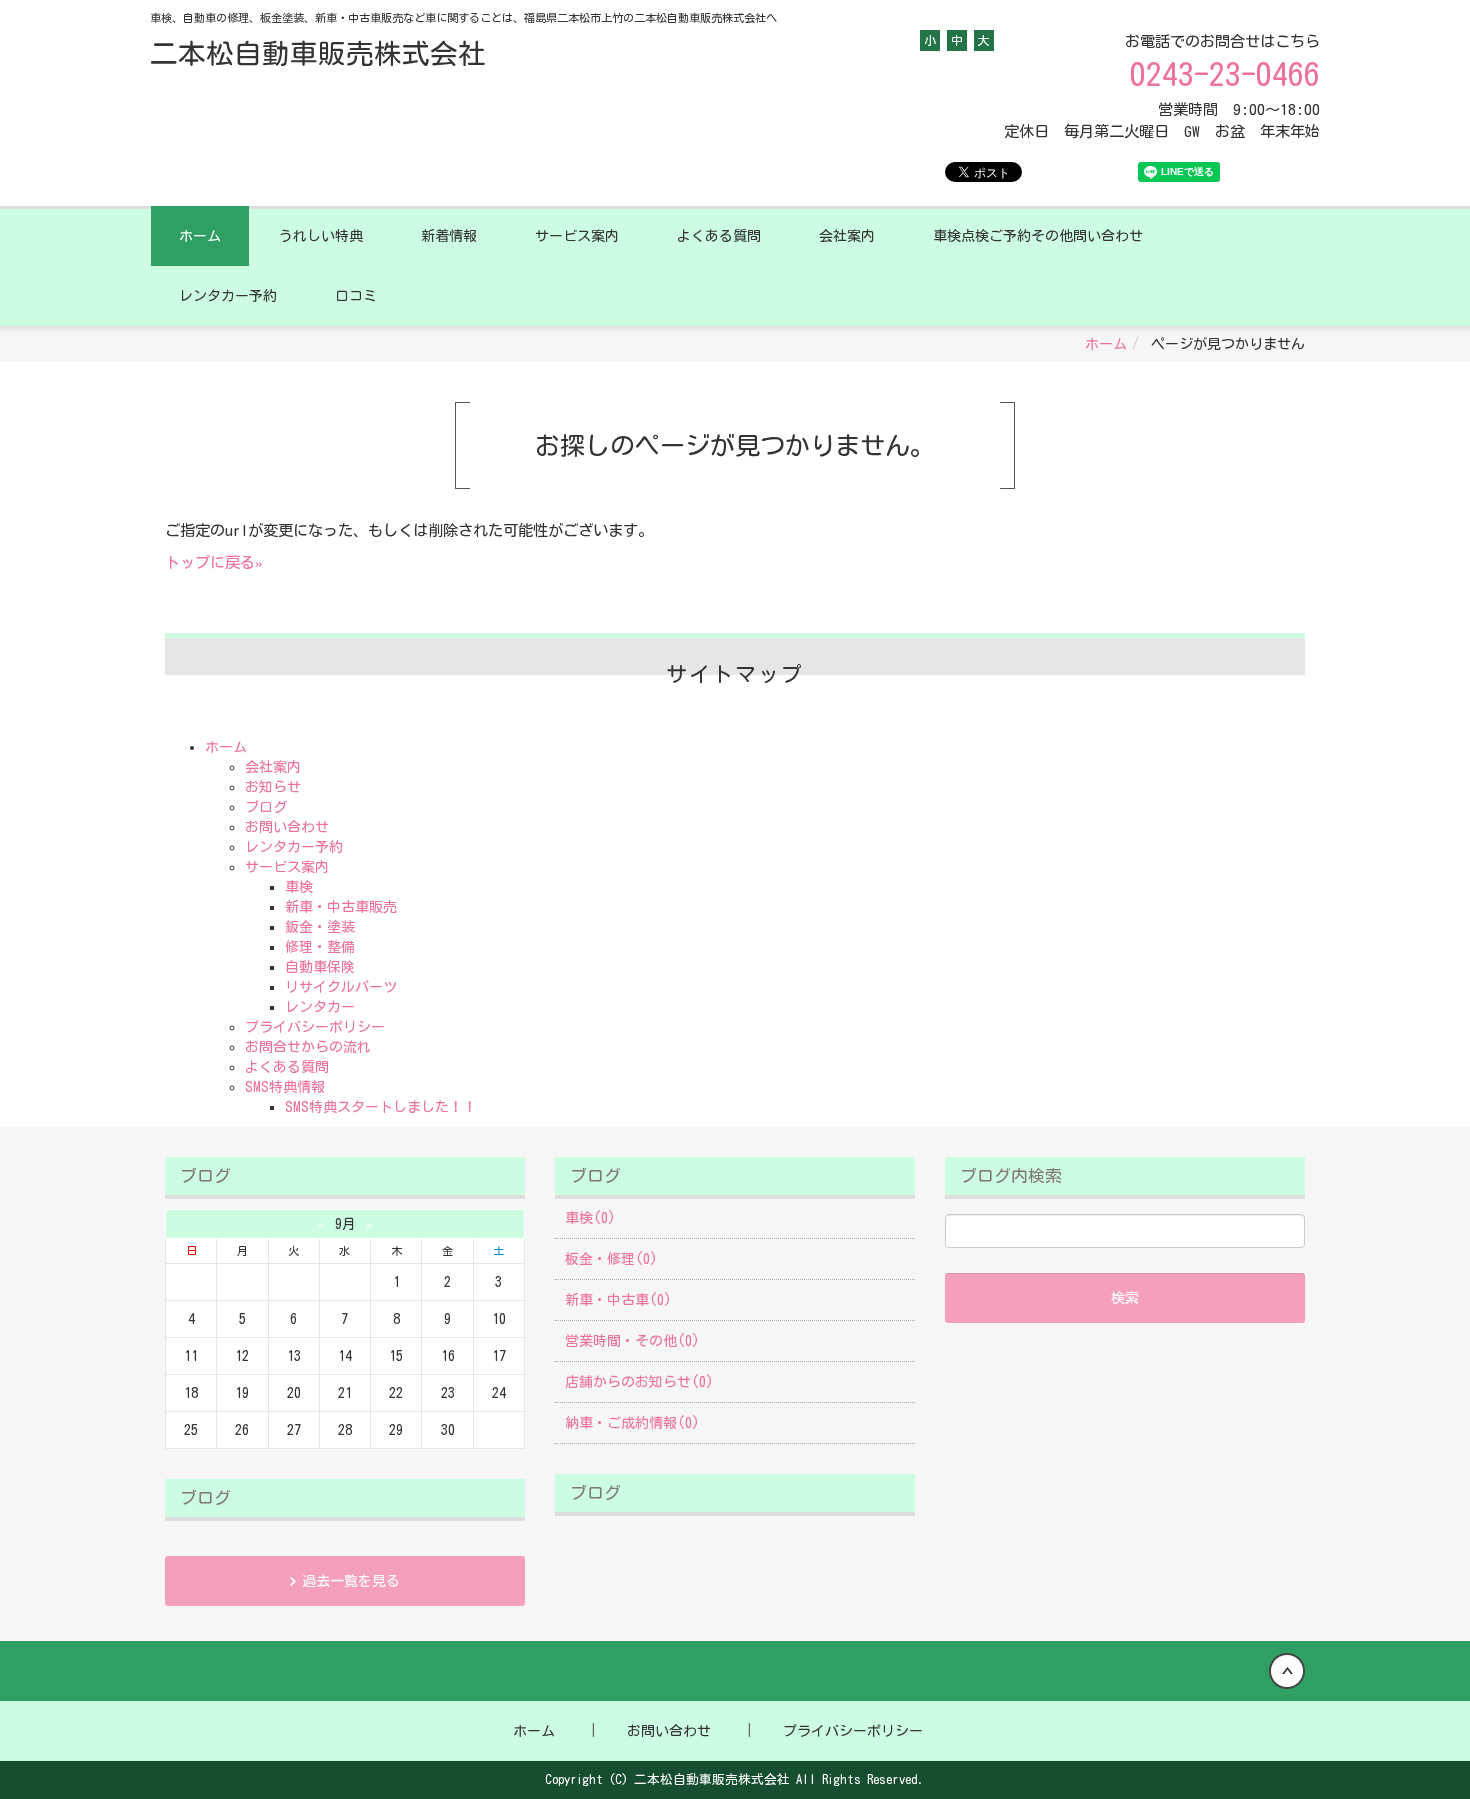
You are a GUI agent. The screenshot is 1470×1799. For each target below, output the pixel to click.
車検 (299, 887)
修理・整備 (320, 947)
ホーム (200, 236)
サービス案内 (577, 236)
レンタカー (320, 1007)
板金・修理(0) (611, 1259)
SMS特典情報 (285, 1087)
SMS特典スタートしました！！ (381, 1107)
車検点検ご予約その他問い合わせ (1038, 236)
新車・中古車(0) (618, 1300)
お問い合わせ (287, 827)
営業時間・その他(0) (632, 1341)
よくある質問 (719, 236)
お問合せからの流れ (308, 1047)
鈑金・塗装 (320, 927)
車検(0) (590, 1218)
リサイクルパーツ (341, 987)
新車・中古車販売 (341, 907)
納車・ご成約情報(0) (632, 1423)
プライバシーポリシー (315, 1027)
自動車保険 (320, 967)
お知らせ (273, 787)
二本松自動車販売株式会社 (318, 53)
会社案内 (847, 236)
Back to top (735, 1671)
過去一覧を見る (351, 1581)
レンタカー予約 (228, 296)
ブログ (266, 807)
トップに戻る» (214, 562)
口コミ (356, 296)
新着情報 (449, 236)
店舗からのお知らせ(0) (639, 1382)
